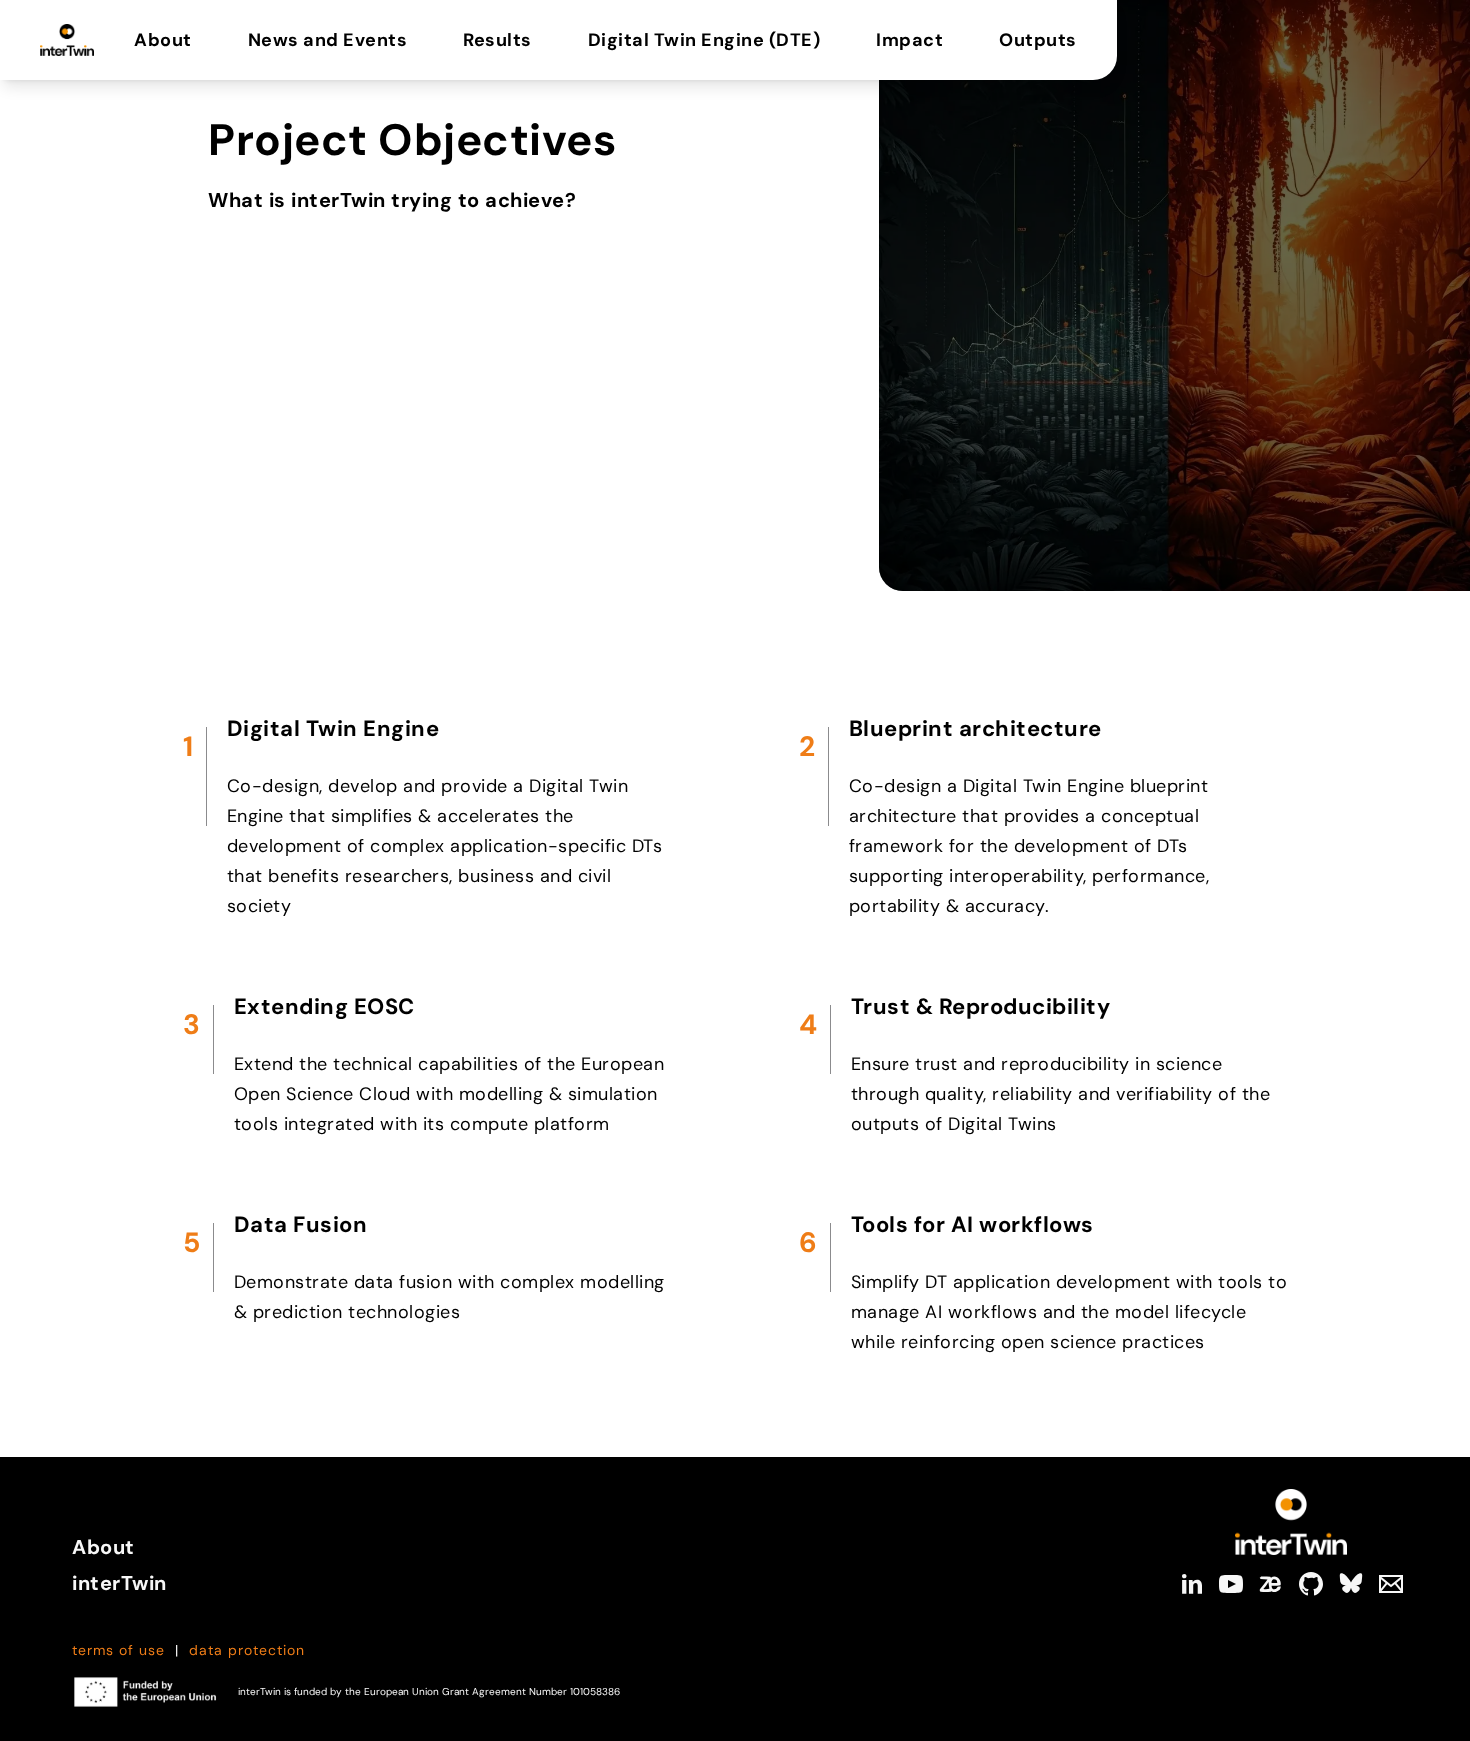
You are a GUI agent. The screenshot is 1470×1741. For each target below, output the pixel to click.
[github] (1311, 1584)
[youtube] (1231, 1584)
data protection (247, 1650)
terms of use (118, 1650)
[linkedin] (1191, 1584)
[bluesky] (1351, 1584)
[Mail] (1391, 1584)
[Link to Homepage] (1291, 1522)
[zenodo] (1271, 1584)
